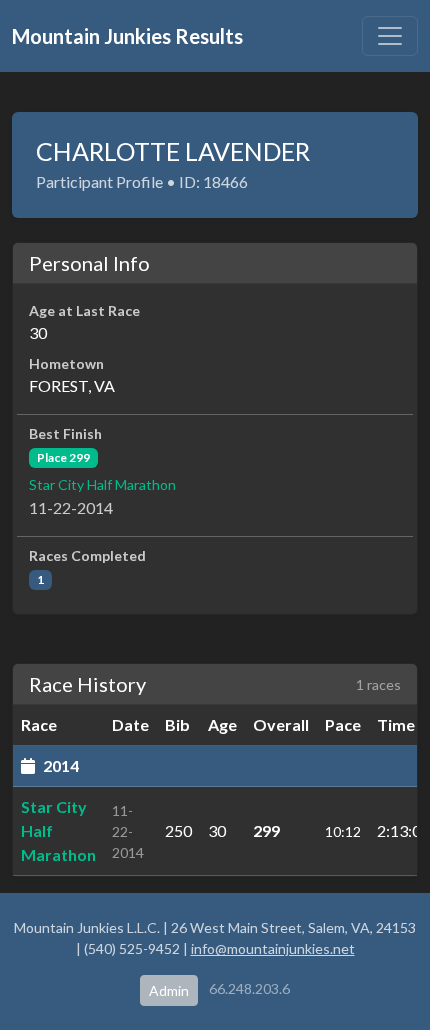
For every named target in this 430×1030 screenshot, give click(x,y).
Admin (169, 990)
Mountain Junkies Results (127, 36)
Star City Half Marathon (102, 484)
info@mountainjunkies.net (273, 948)
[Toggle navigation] (390, 36)
